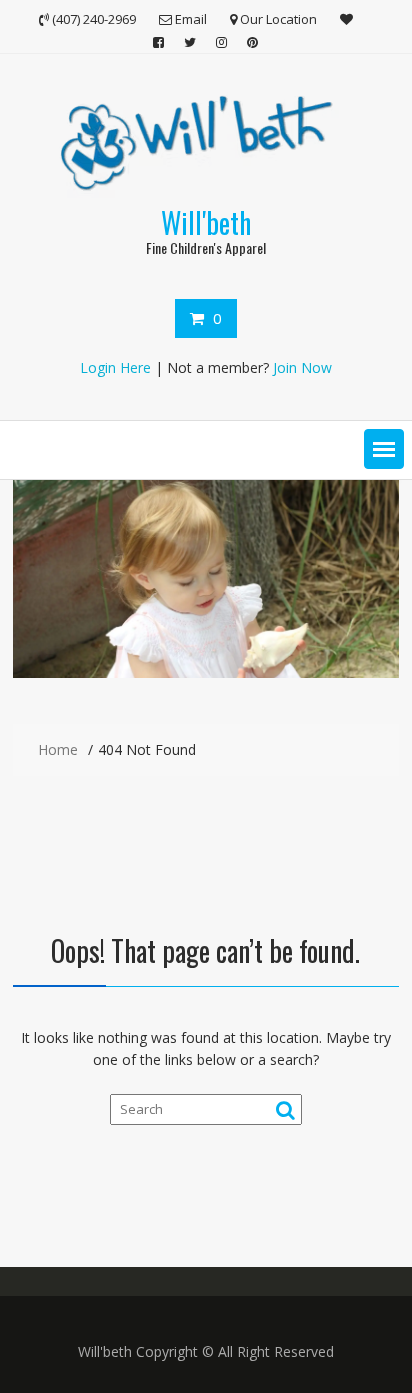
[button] (384, 449)
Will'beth (206, 222)
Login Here (115, 367)
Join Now (302, 367)
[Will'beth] (206, 672)
